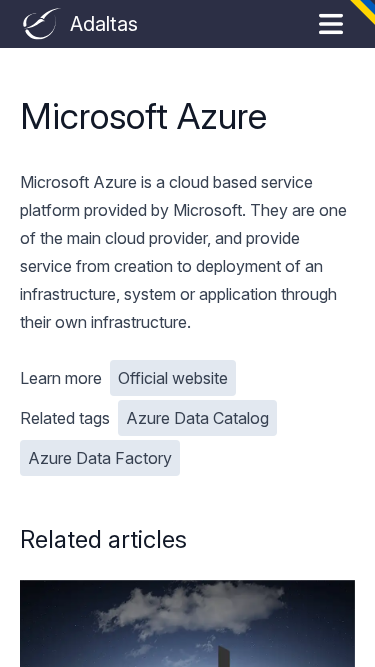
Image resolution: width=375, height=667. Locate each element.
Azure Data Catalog (197, 418)
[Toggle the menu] (331, 24)
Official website (173, 378)
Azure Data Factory (100, 458)
